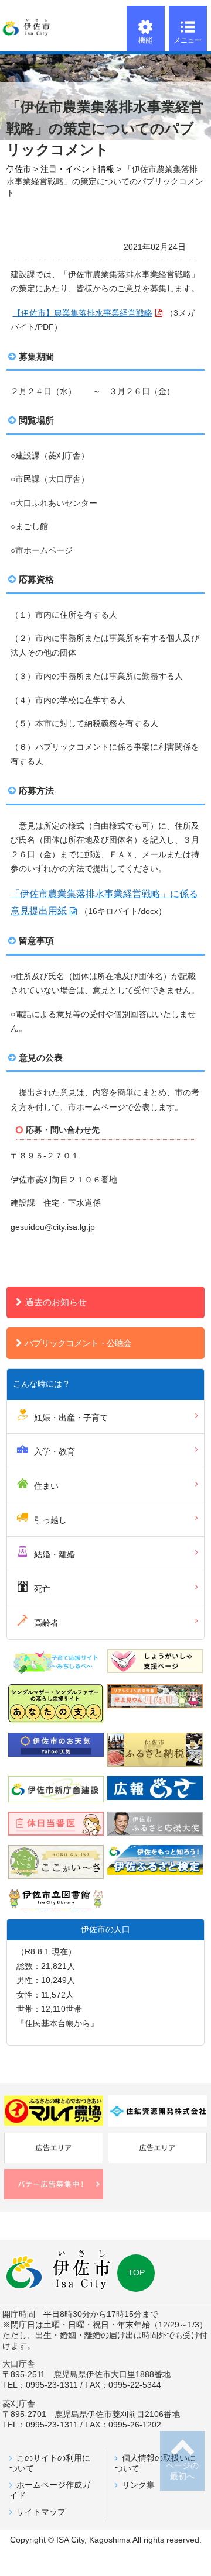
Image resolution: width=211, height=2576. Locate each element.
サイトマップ (41, 2512)
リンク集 (138, 2485)
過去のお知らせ (56, 1302)
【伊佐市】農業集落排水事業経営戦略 (83, 313)
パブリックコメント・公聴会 (78, 1343)
